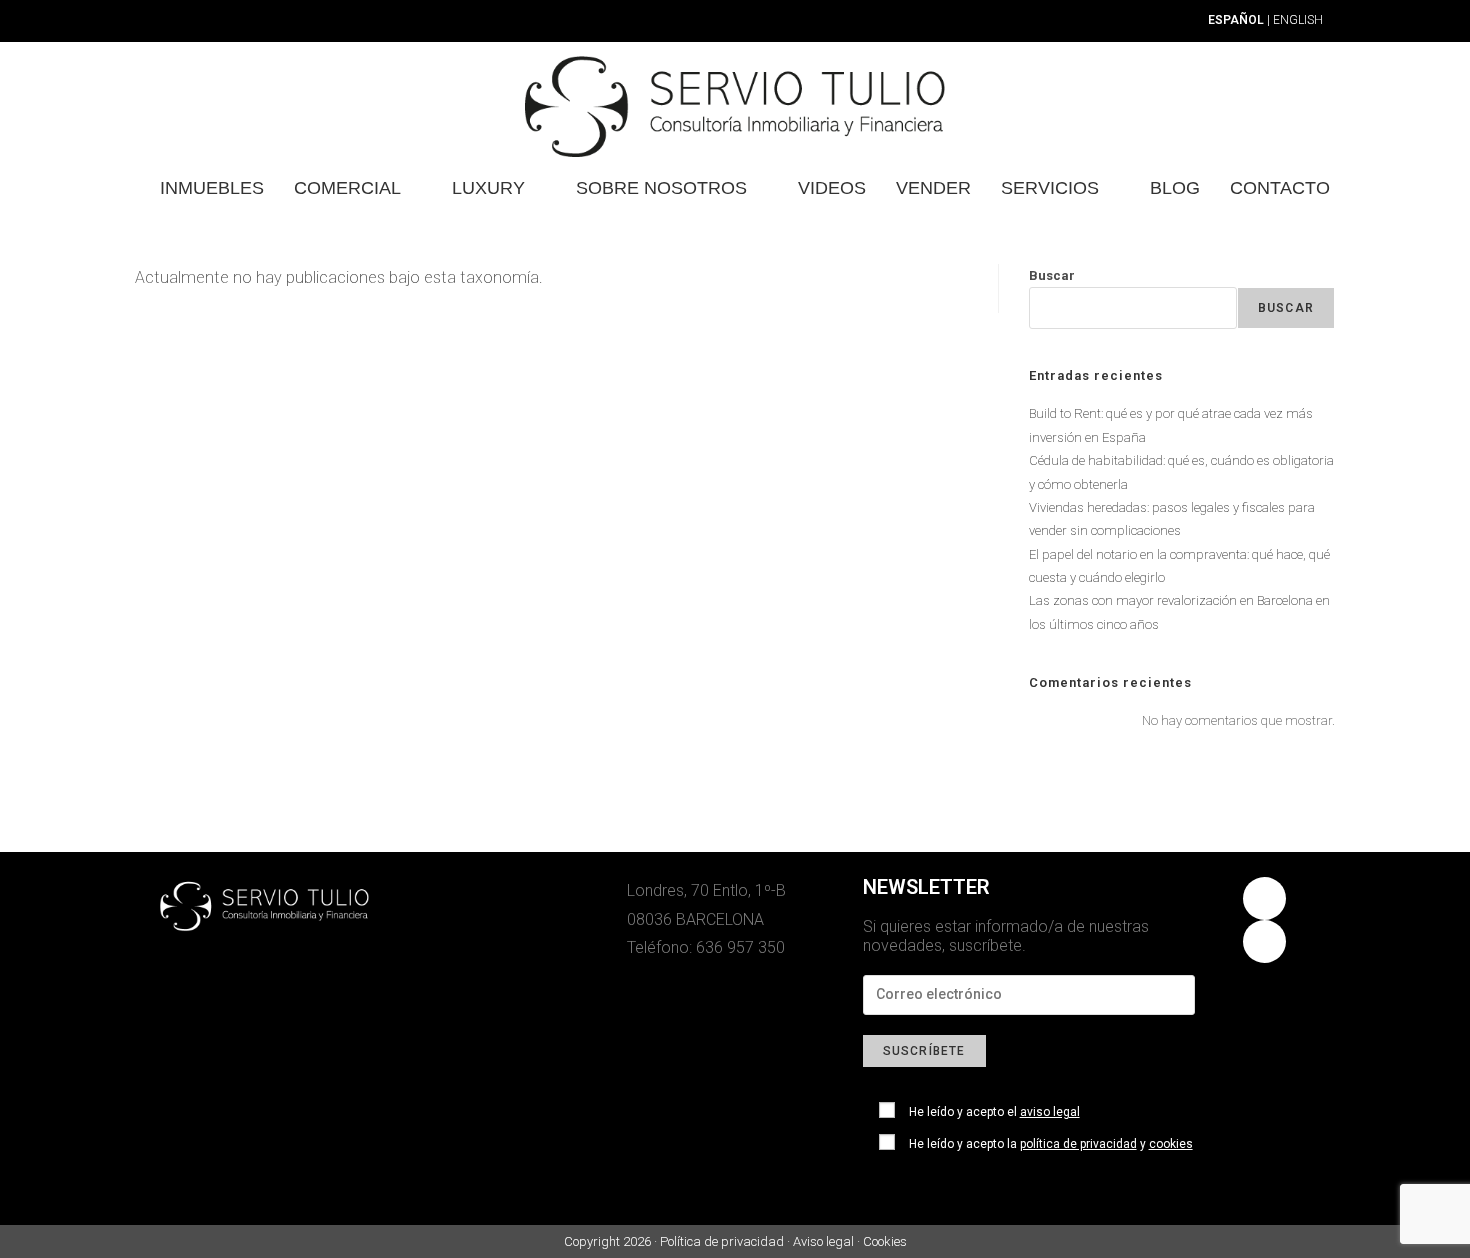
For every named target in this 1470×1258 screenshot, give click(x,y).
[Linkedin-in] (1264, 941)
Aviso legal (823, 1241)
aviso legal (1050, 1112)
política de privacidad (1078, 1144)
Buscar (1052, 275)
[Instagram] (1264, 898)
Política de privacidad (722, 1241)
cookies (1171, 1144)
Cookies (885, 1241)
